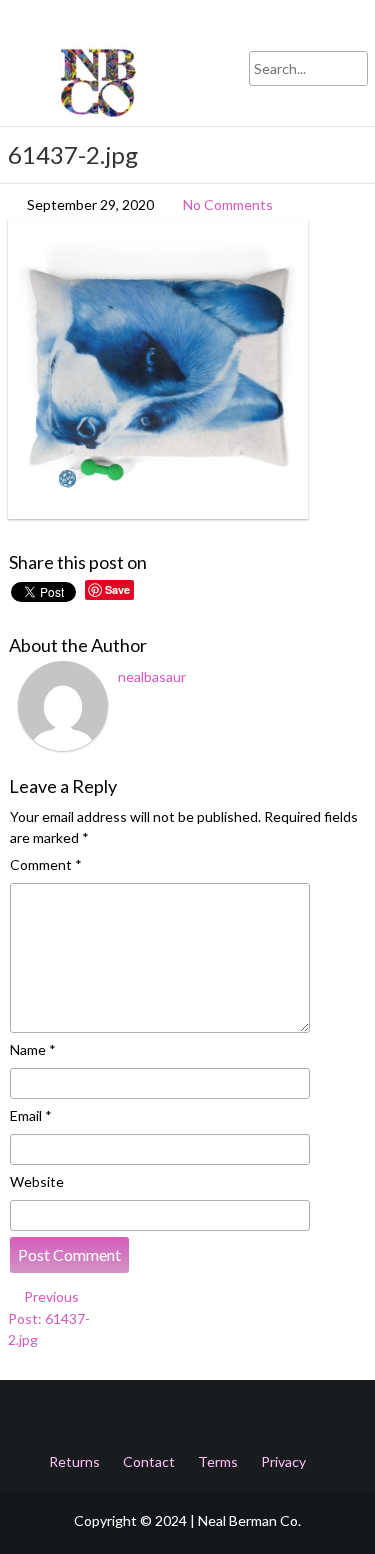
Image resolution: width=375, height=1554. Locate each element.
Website (37, 1181)
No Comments (228, 204)
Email (31, 1115)
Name (33, 1049)
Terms (218, 1461)
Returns (74, 1461)
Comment (46, 864)
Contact (149, 1461)
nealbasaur (152, 676)
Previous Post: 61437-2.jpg (49, 1318)
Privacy (283, 1461)
